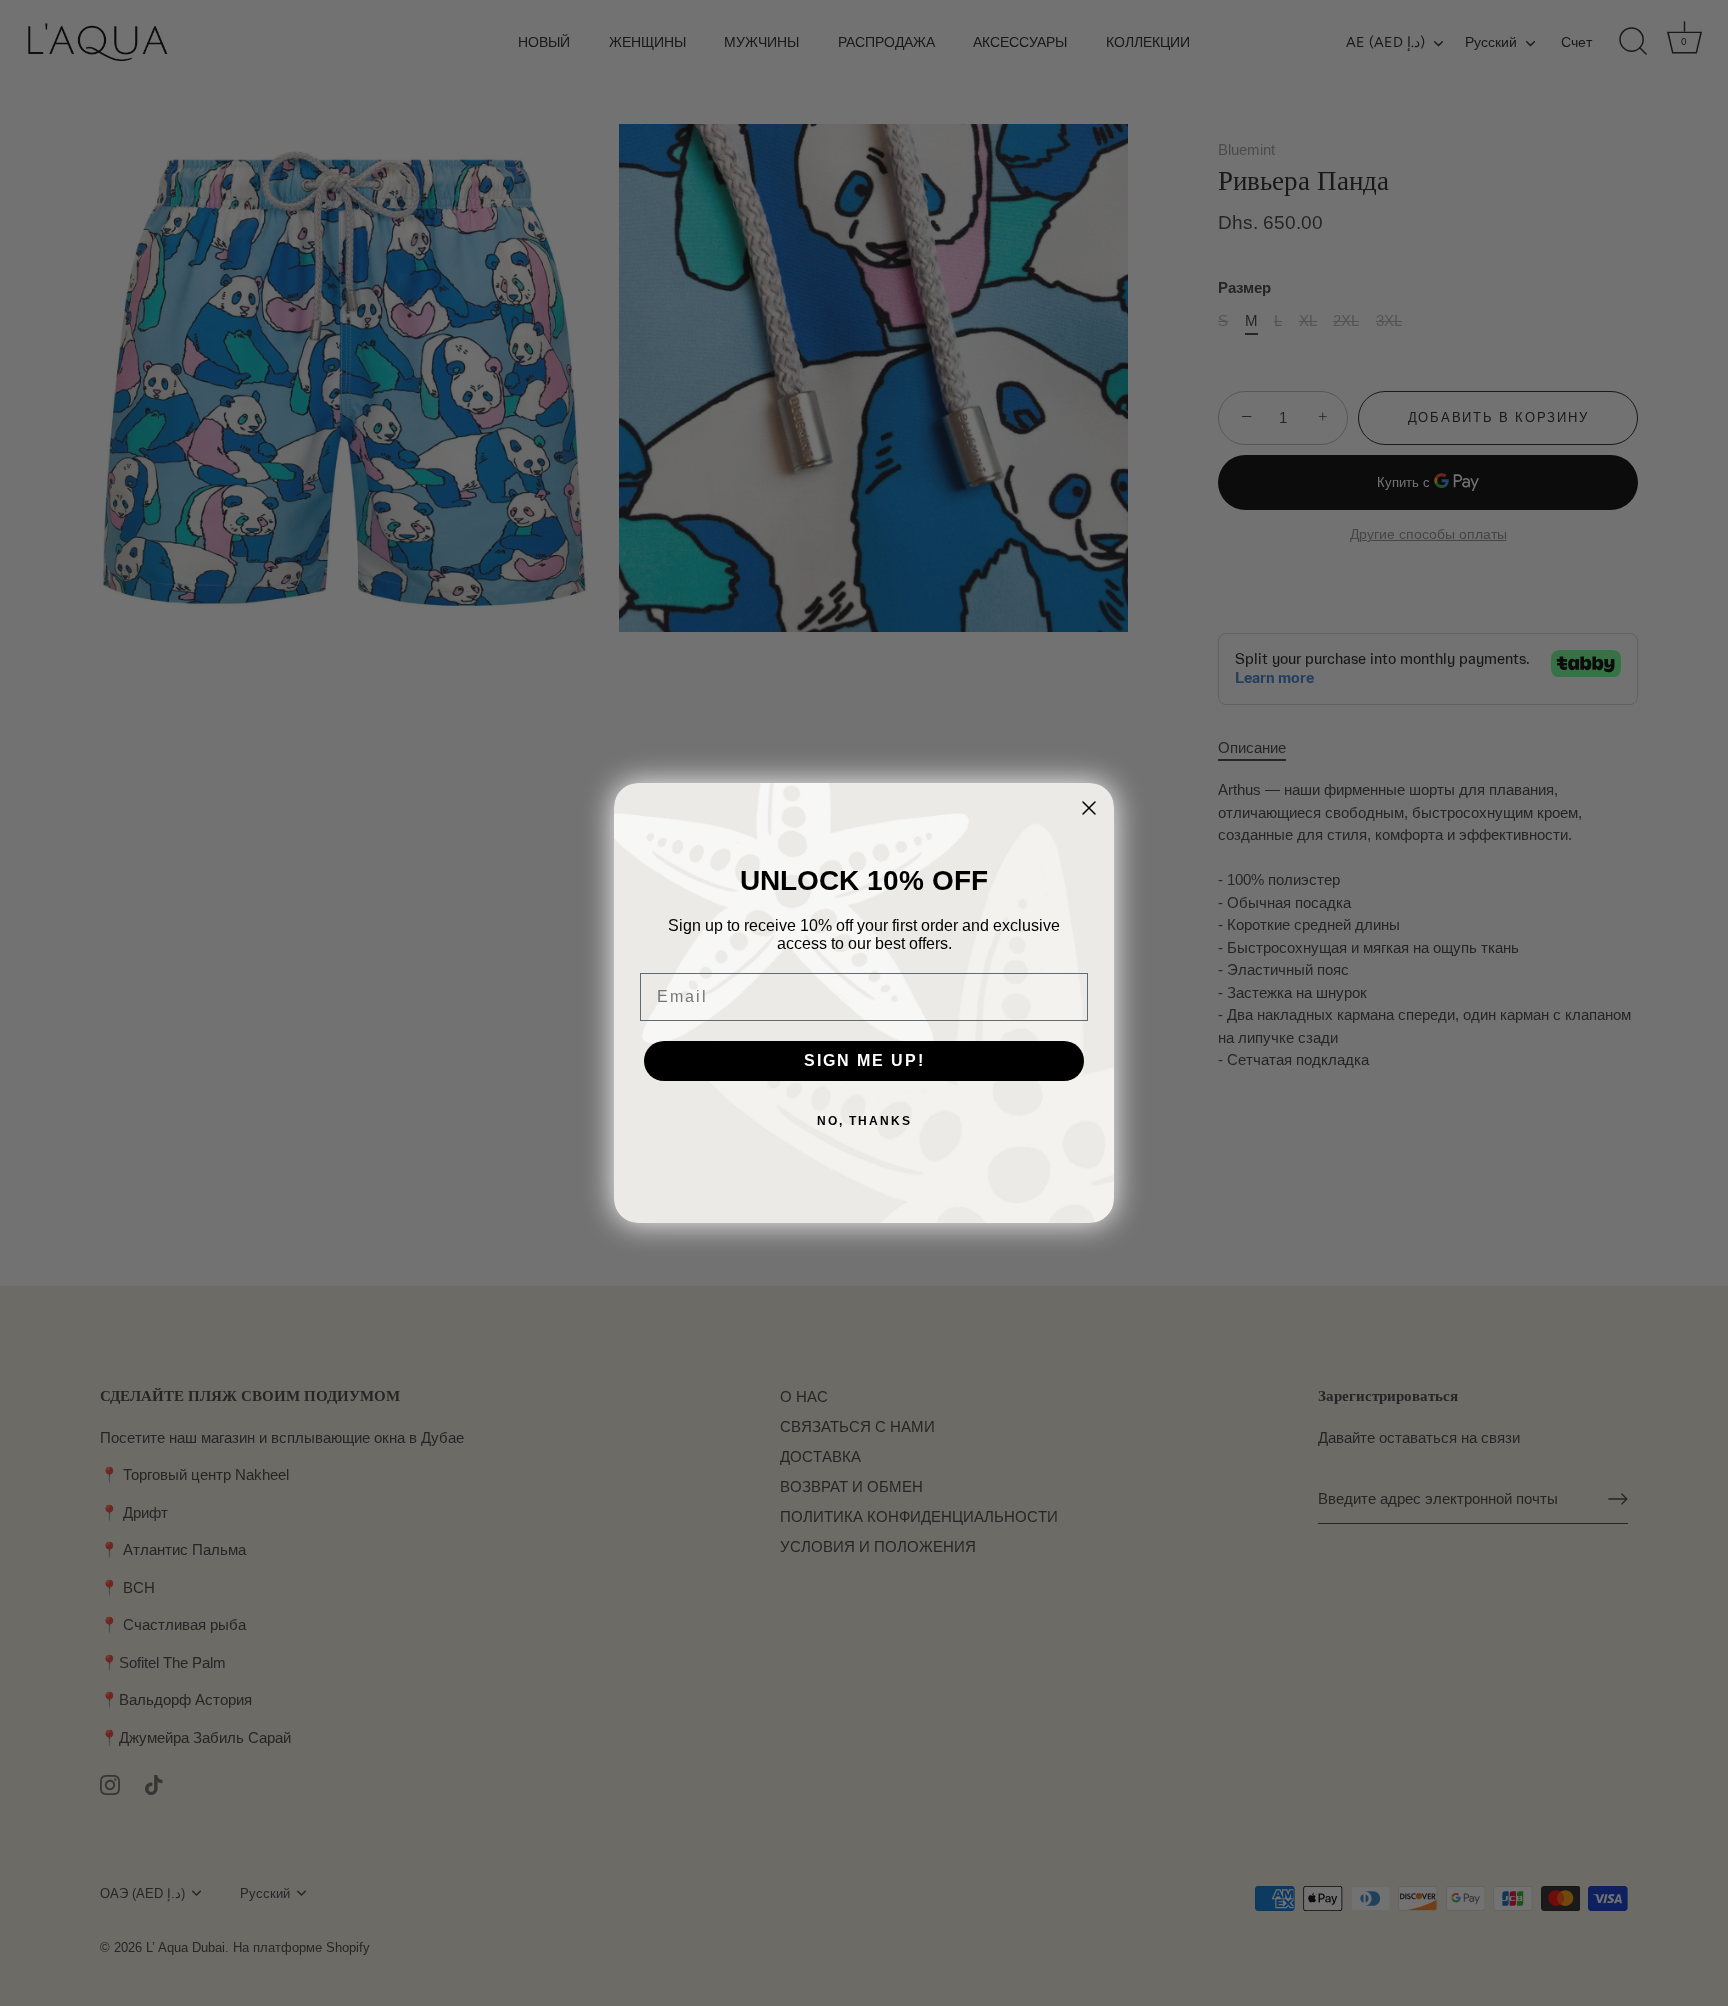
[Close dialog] (1089, 808)
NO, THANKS (864, 1121)
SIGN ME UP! (864, 1060)
